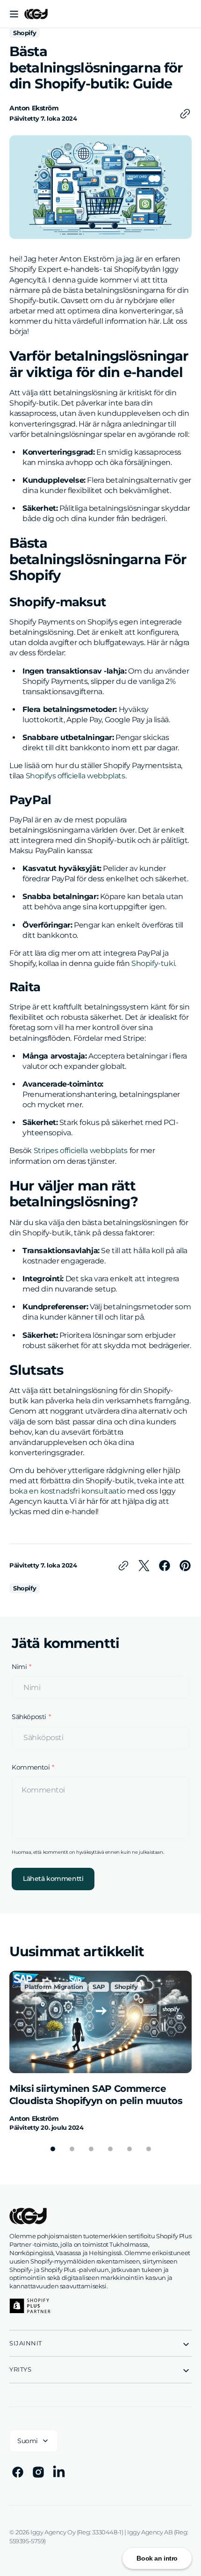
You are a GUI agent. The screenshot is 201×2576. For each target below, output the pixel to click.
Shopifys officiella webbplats (75, 776)
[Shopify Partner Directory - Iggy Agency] (30, 2306)
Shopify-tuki (153, 963)
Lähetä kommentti (53, 1879)
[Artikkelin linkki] (100, 2051)
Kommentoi (31, 1767)
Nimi (19, 1667)
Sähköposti (29, 1717)
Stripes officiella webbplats (81, 1150)
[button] (14, 14)
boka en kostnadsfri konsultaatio (68, 1491)
